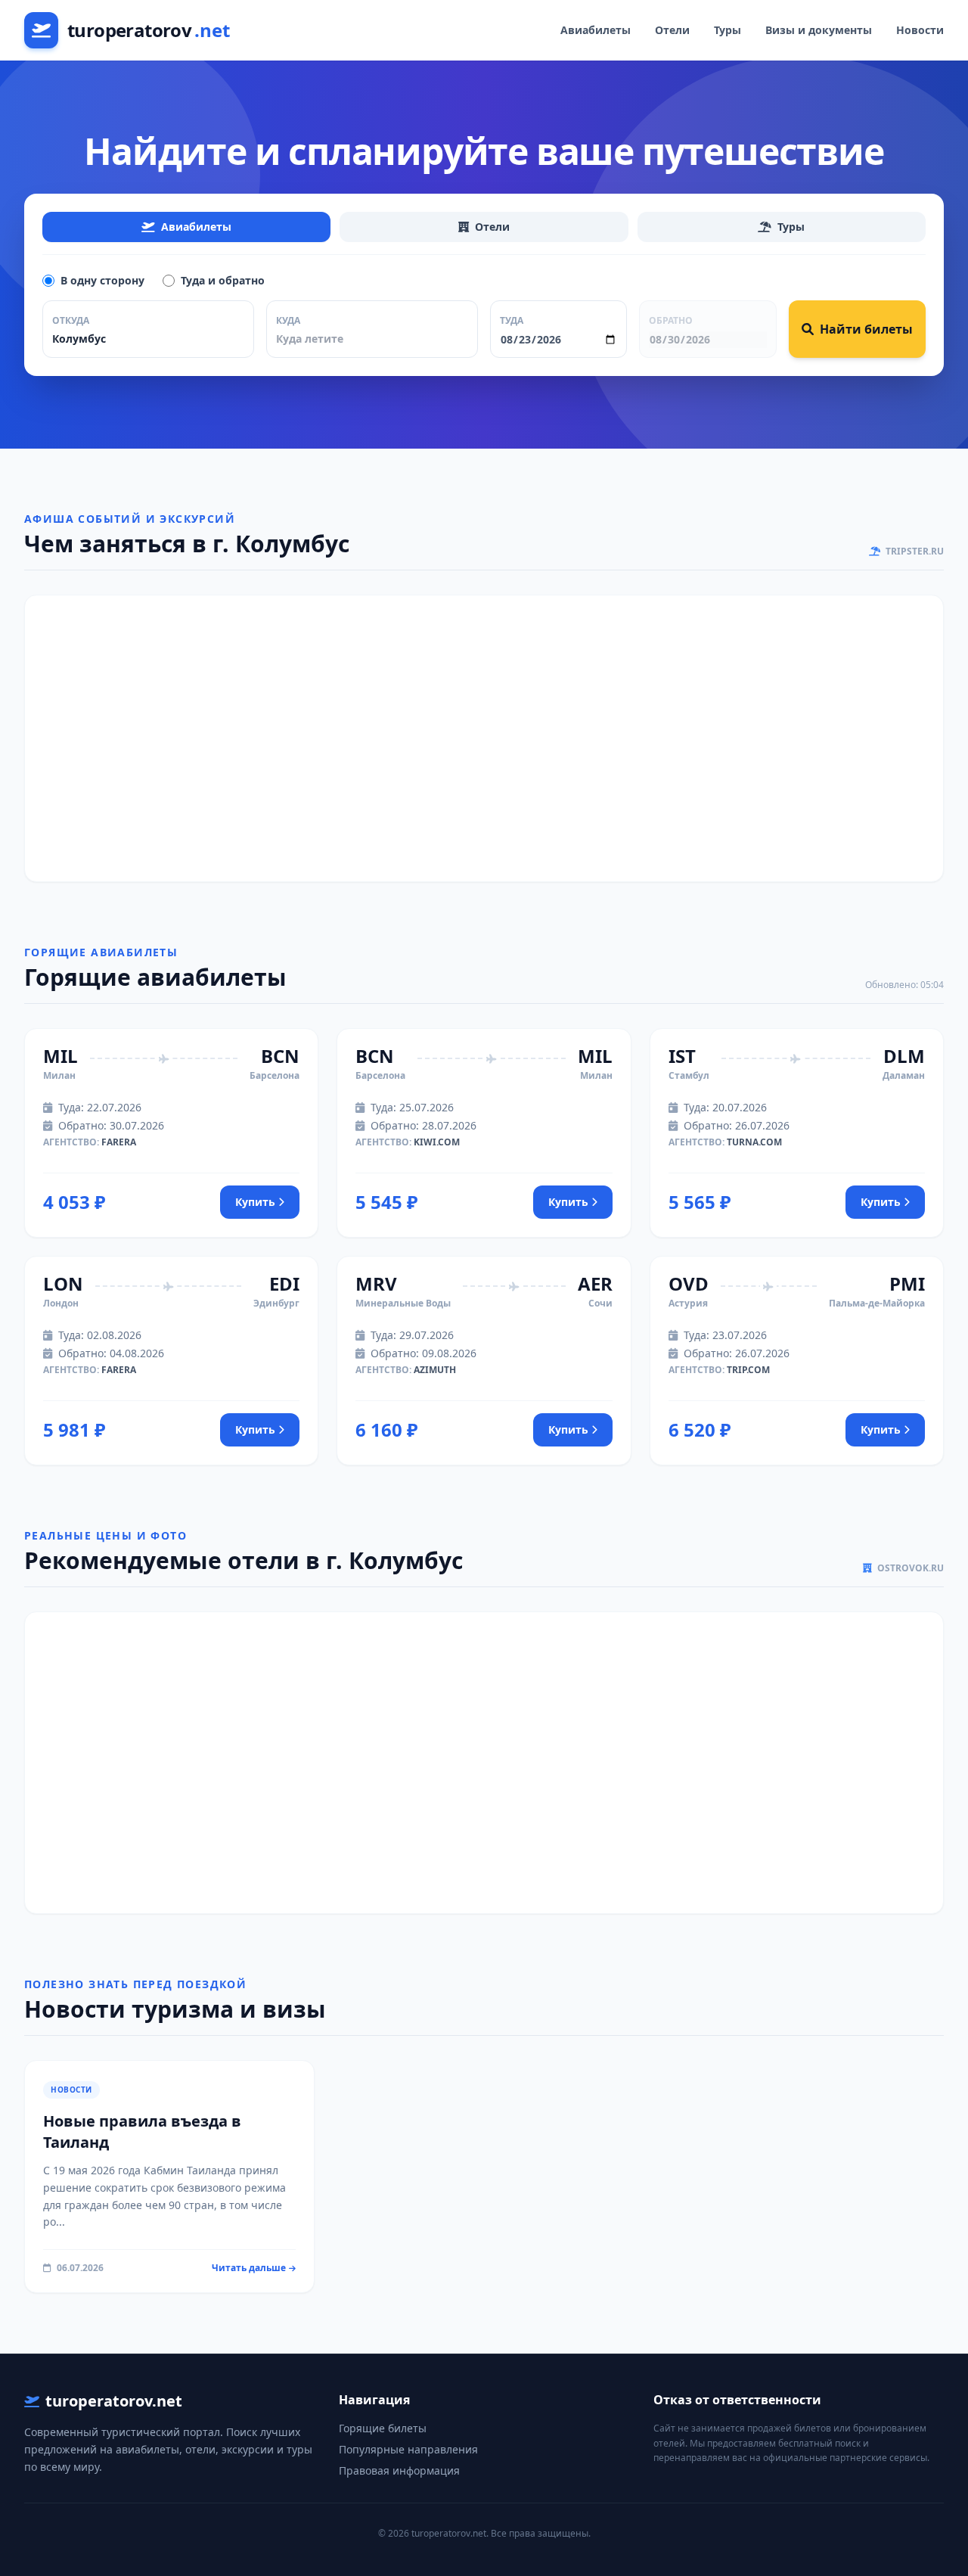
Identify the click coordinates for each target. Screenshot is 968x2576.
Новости (920, 30)
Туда (512, 320)
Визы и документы (819, 30)
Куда (288, 320)
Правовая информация (399, 2470)
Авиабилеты (596, 30)
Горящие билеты (383, 2428)
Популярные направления (408, 2449)
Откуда (71, 320)
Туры (728, 30)
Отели (672, 30)
